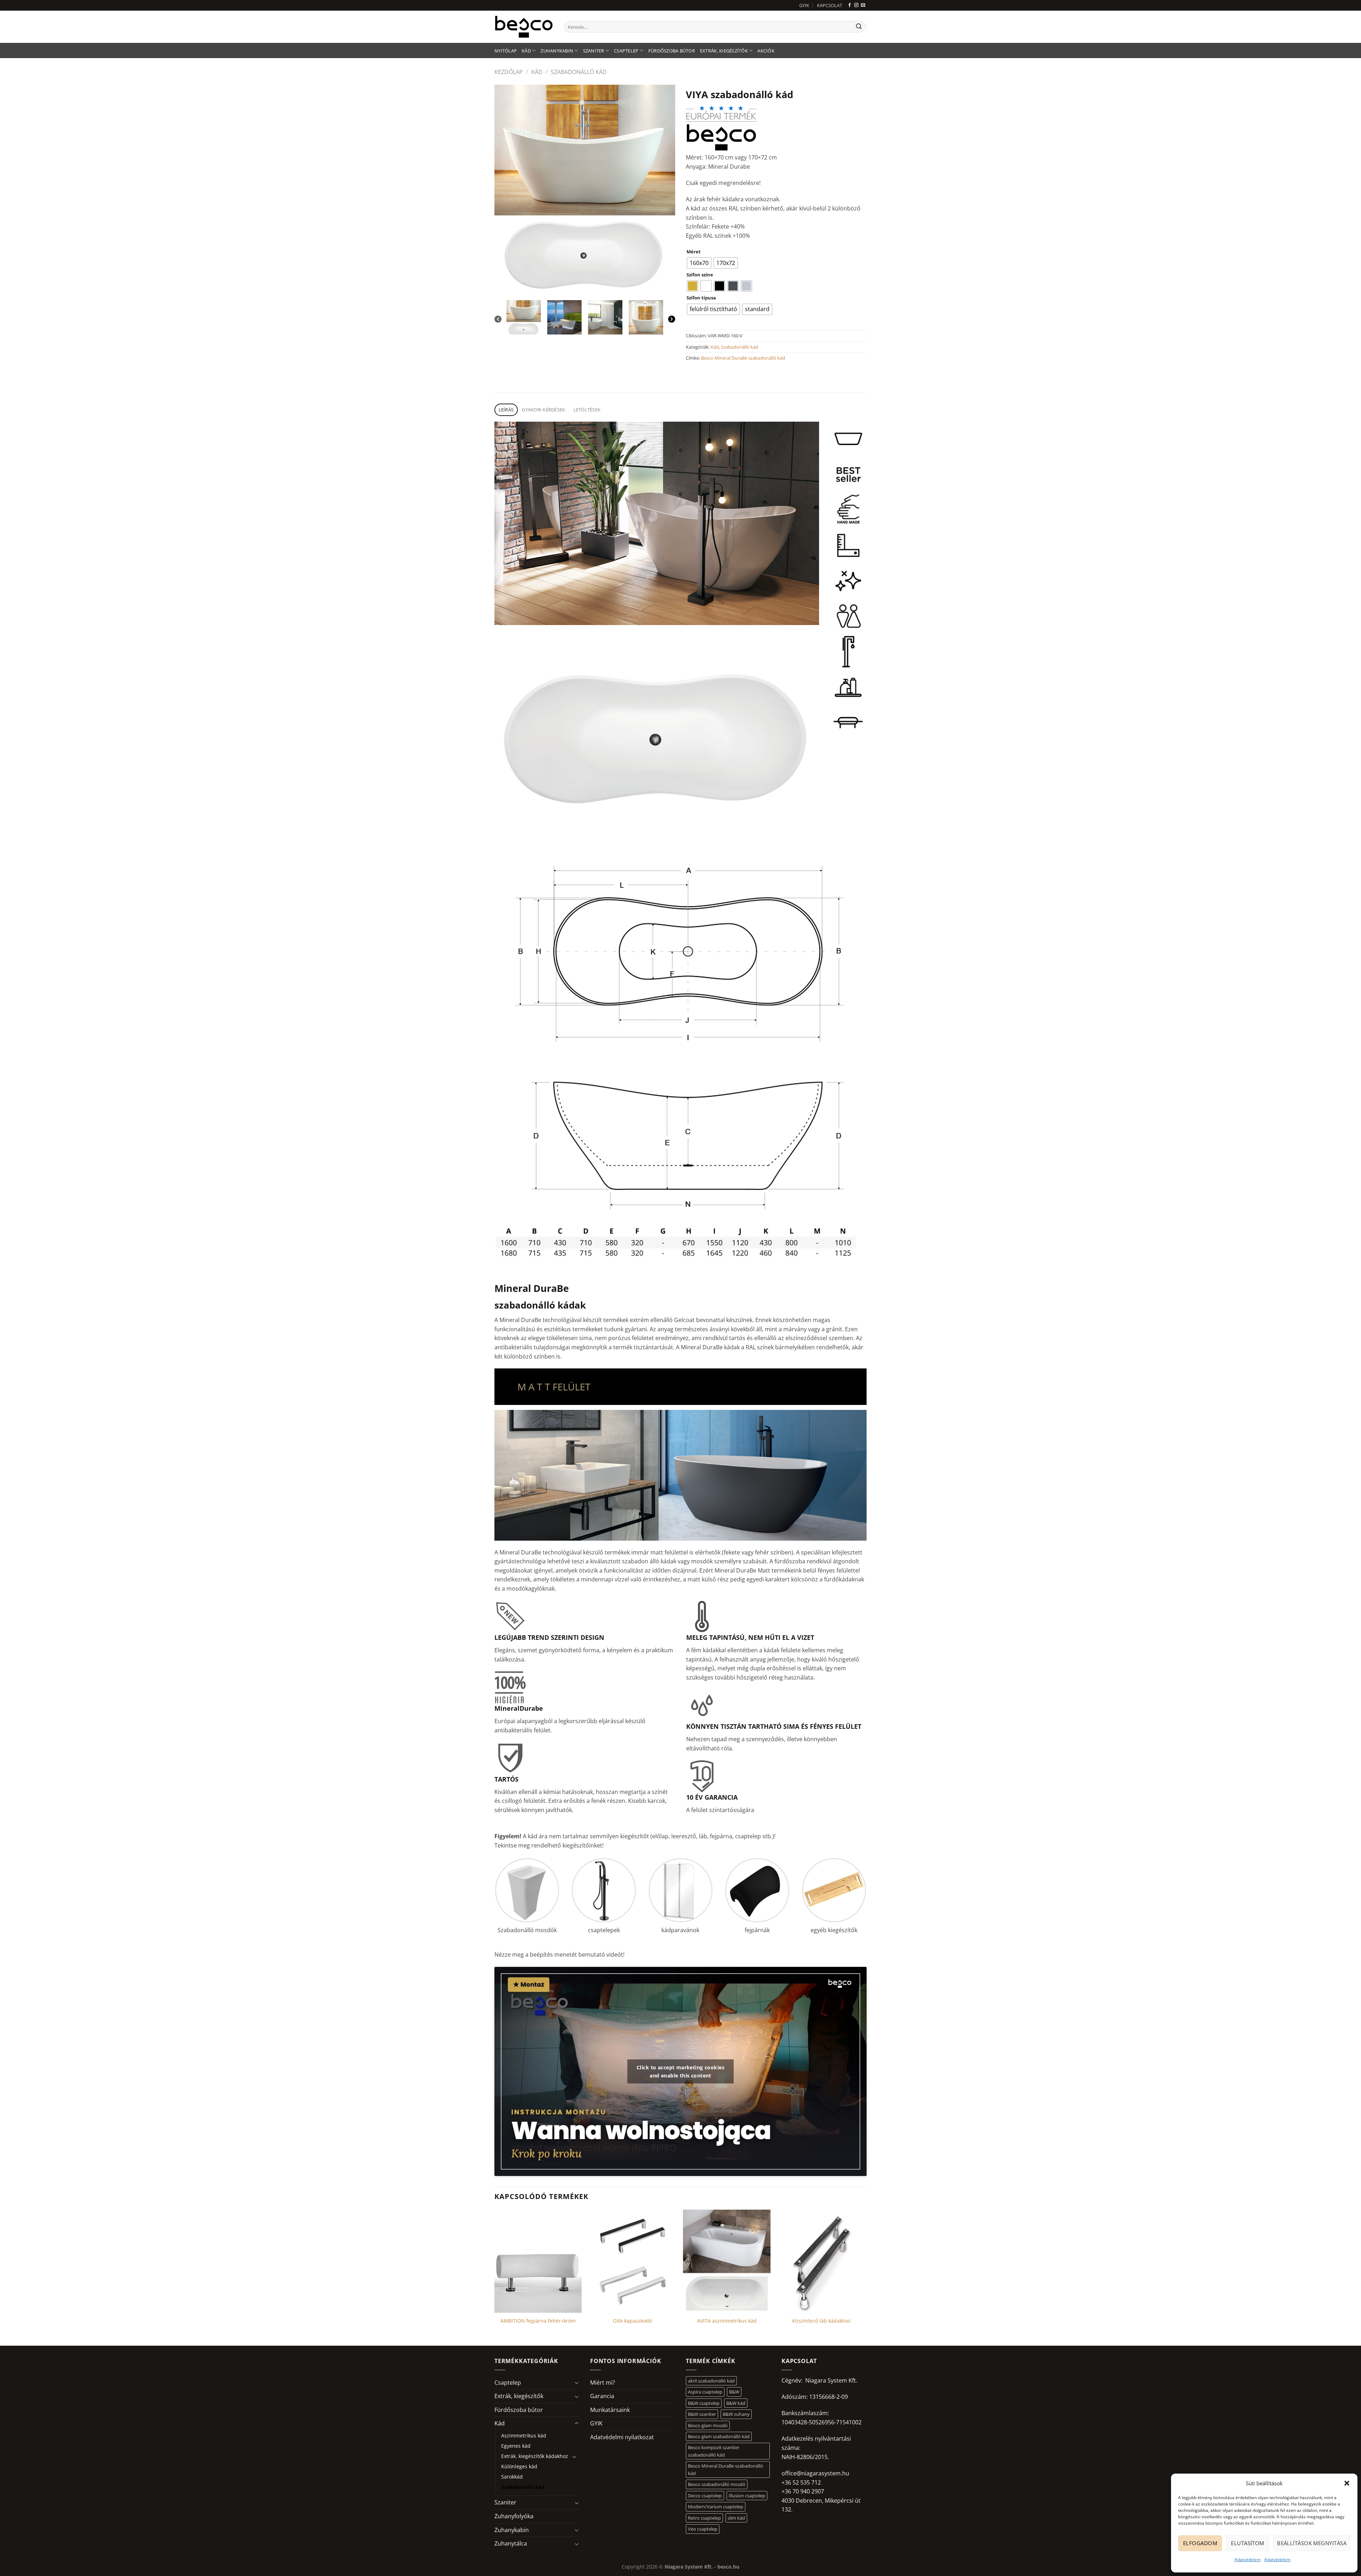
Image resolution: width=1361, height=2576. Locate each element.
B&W (734, 2392)
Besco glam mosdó (708, 2425)
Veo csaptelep (703, 2529)
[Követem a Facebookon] (850, 5)
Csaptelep (626, 51)
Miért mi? (603, 2383)
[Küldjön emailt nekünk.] (863, 5)
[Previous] (498, 319)
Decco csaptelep (705, 2496)
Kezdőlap (509, 72)
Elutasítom (1248, 2543)
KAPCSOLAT (830, 5)
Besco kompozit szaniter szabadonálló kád (714, 2451)
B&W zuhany (736, 2414)
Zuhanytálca (511, 2543)
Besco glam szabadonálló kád (719, 2436)
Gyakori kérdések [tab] (543, 410)
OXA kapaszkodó (632, 2321)
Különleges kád (519, 2466)
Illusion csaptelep (747, 2496)
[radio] (699, 263)
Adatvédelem (1248, 2560)
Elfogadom (1200, 2543)
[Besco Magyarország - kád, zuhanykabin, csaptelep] (524, 27)
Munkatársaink (610, 2410)
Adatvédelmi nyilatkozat (622, 2437)
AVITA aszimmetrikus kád (727, 2321)
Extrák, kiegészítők (724, 51)
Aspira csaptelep (705, 2392)
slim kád (736, 2518)
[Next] (672, 319)
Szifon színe (700, 275)
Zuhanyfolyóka (514, 2516)
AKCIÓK (766, 51)
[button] (1347, 2483)
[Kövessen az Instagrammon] (856, 5)
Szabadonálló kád (579, 72)
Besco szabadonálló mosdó (717, 2484)
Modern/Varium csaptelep (716, 2507)
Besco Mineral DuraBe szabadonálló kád (743, 358)
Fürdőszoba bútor (672, 51)
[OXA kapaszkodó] (632, 2261)
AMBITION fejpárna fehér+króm (538, 2321)
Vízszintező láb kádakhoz (821, 2321)
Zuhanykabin (557, 51)
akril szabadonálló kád (711, 2381)
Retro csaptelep (704, 2518)
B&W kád (736, 2403)
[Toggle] (577, 2383)
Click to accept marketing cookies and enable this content (680, 2071)
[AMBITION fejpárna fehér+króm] (538, 2261)
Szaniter (594, 51)
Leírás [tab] (506, 410)
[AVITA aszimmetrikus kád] (727, 2261)
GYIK (804, 5)
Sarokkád (512, 2477)
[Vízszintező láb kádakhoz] (821, 2261)
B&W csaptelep (704, 2403)
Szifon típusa (701, 298)
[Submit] (859, 27)
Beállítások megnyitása (1312, 2543)
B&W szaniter (702, 2414)
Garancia (602, 2396)
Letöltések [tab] (587, 410)
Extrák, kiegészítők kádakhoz (535, 2456)
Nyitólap (506, 51)
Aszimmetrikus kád (524, 2436)
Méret (694, 252)
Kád (526, 51)
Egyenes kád (516, 2446)
